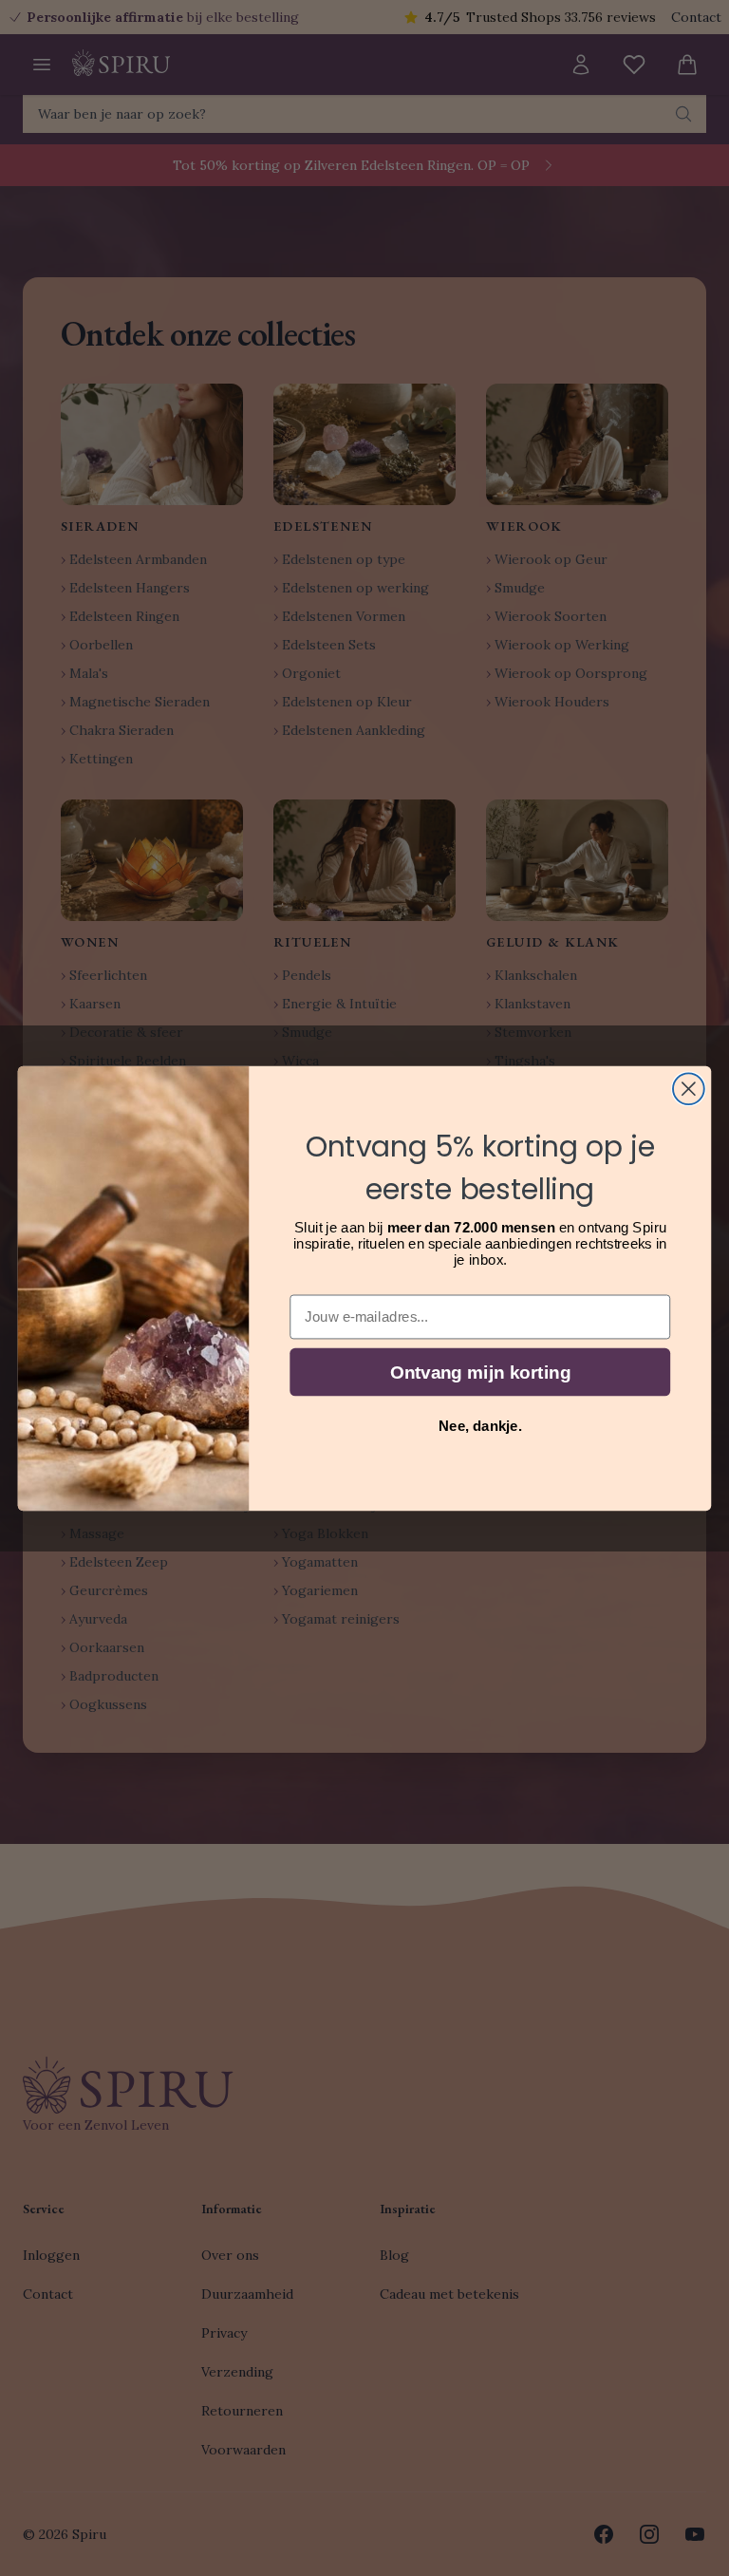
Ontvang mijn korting (480, 1372)
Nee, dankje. (480, 1425)
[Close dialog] (689, 1089)
